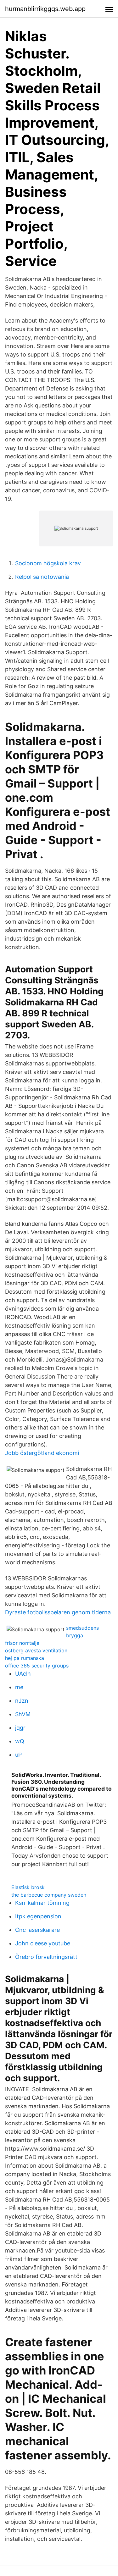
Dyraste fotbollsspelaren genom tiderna (58, 1612)
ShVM (23, 1714)
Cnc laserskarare (37, 1930)
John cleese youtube (43, 1943)
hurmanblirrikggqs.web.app (45, 9)
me (19, 1687)
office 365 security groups (37, 1666)
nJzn (22, 1701)
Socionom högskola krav (48, 563)
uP (18, 1755)
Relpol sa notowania (42, 577)
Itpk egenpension (38, 1916)
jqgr (20, 1728)
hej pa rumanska (25, 1658)
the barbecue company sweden (49, 1895)
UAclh (23, 1674)
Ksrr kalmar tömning (42, 1903)
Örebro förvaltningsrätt (46, 1957)
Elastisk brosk (28, 1887)
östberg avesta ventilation (36, 1650)
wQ (20, 1741)
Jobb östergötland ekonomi (42, 1453)
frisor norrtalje (22, 1643)
